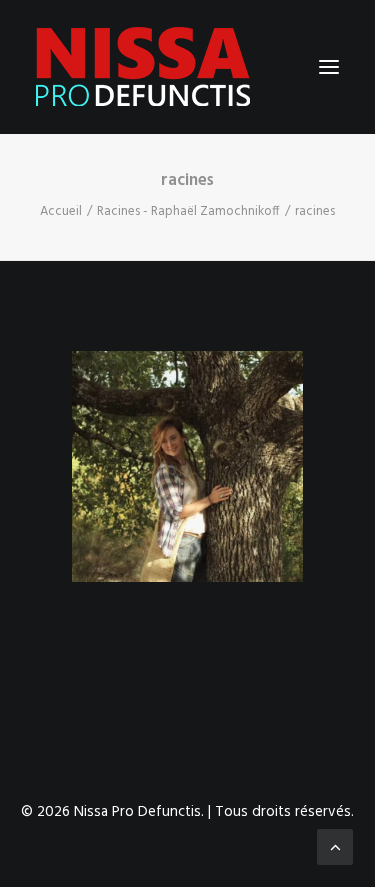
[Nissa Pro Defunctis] (143, 67)
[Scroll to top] (335, 846)
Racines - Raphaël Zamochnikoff (188, 211)
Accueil (61, 211)
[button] (329, 67)
